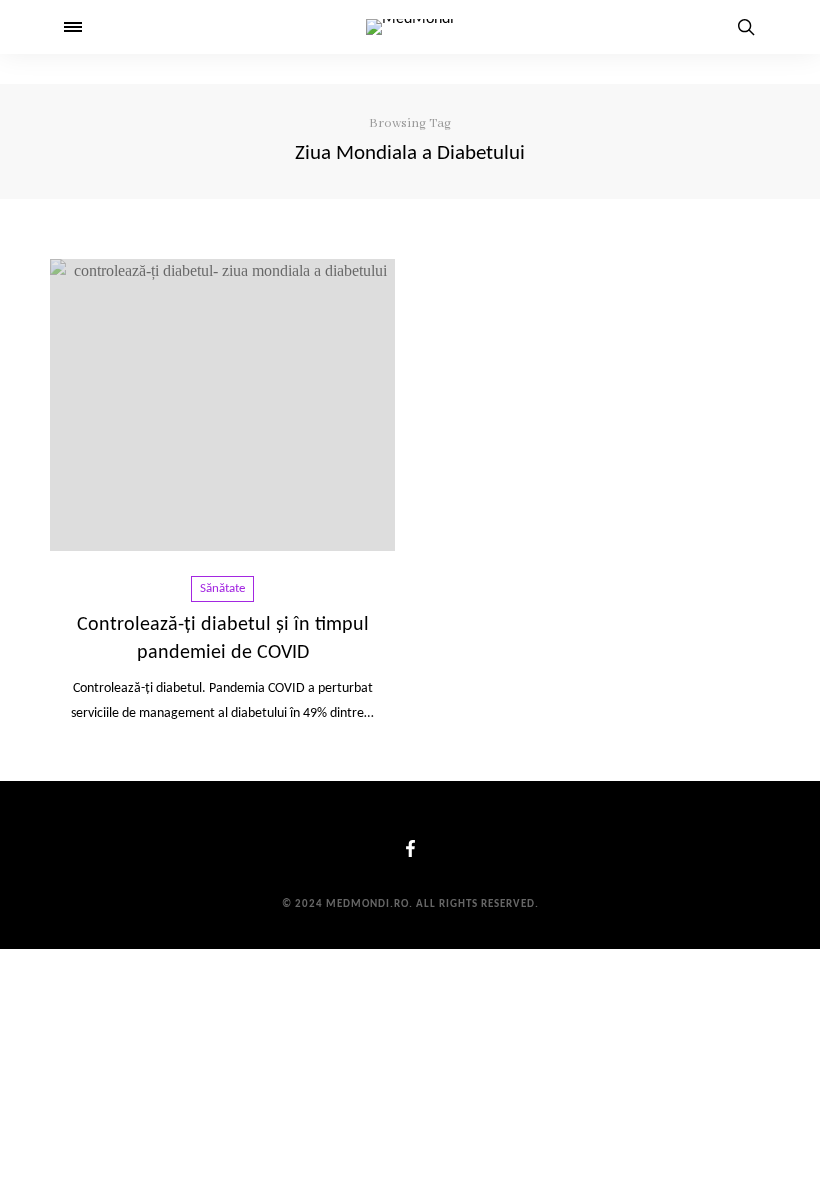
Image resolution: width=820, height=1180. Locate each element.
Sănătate (222, 588)
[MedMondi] (410, 27)
